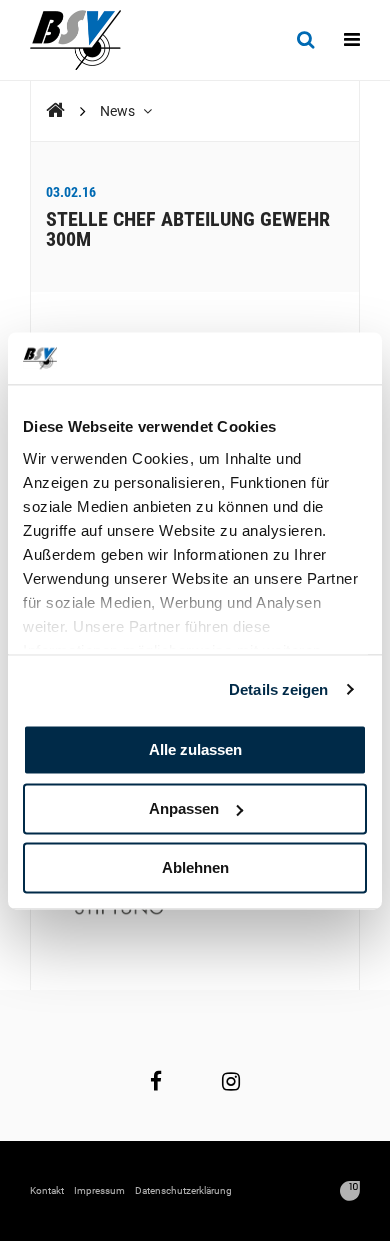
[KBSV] (55, 110)
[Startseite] (85, 40)
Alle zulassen (195, 749)
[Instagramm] (231, 1081)
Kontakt (47, 1190)
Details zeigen (278, 689)
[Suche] (305, 40)
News (119, 111)
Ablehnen (195, 867)
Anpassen (184, 808)
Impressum (99, 1190)
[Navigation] (352, 40)
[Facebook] (156, 1081)
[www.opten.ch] (350, 1191)
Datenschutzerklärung (183, 1190)
